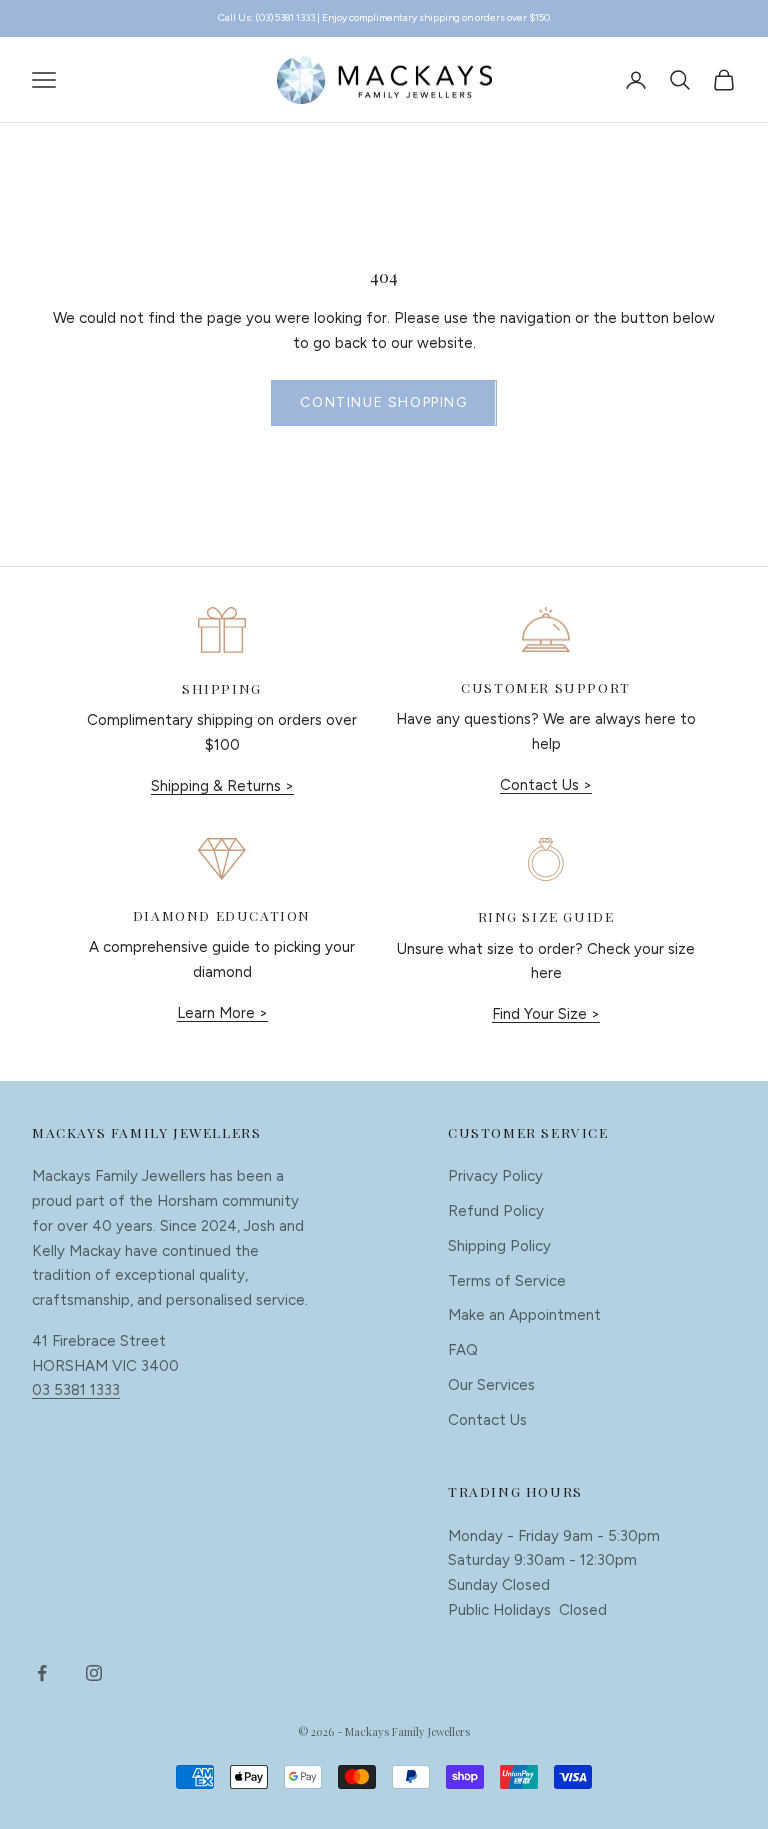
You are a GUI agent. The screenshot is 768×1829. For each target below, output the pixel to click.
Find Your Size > (546, 1014)
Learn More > (222, 1013)
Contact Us (487, 1420)
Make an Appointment (524, 1315)
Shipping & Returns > (222, 786)
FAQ (463, 1350)
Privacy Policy (495, 1176)
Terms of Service (507, 1281)
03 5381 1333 (76, 1390)
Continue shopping (383, 402)
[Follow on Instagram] (94, 1673)
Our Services (491, 1385)
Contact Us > (546, 785)
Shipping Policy (499, 1246)
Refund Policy (496, 1211)
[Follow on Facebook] (42, 1673)
